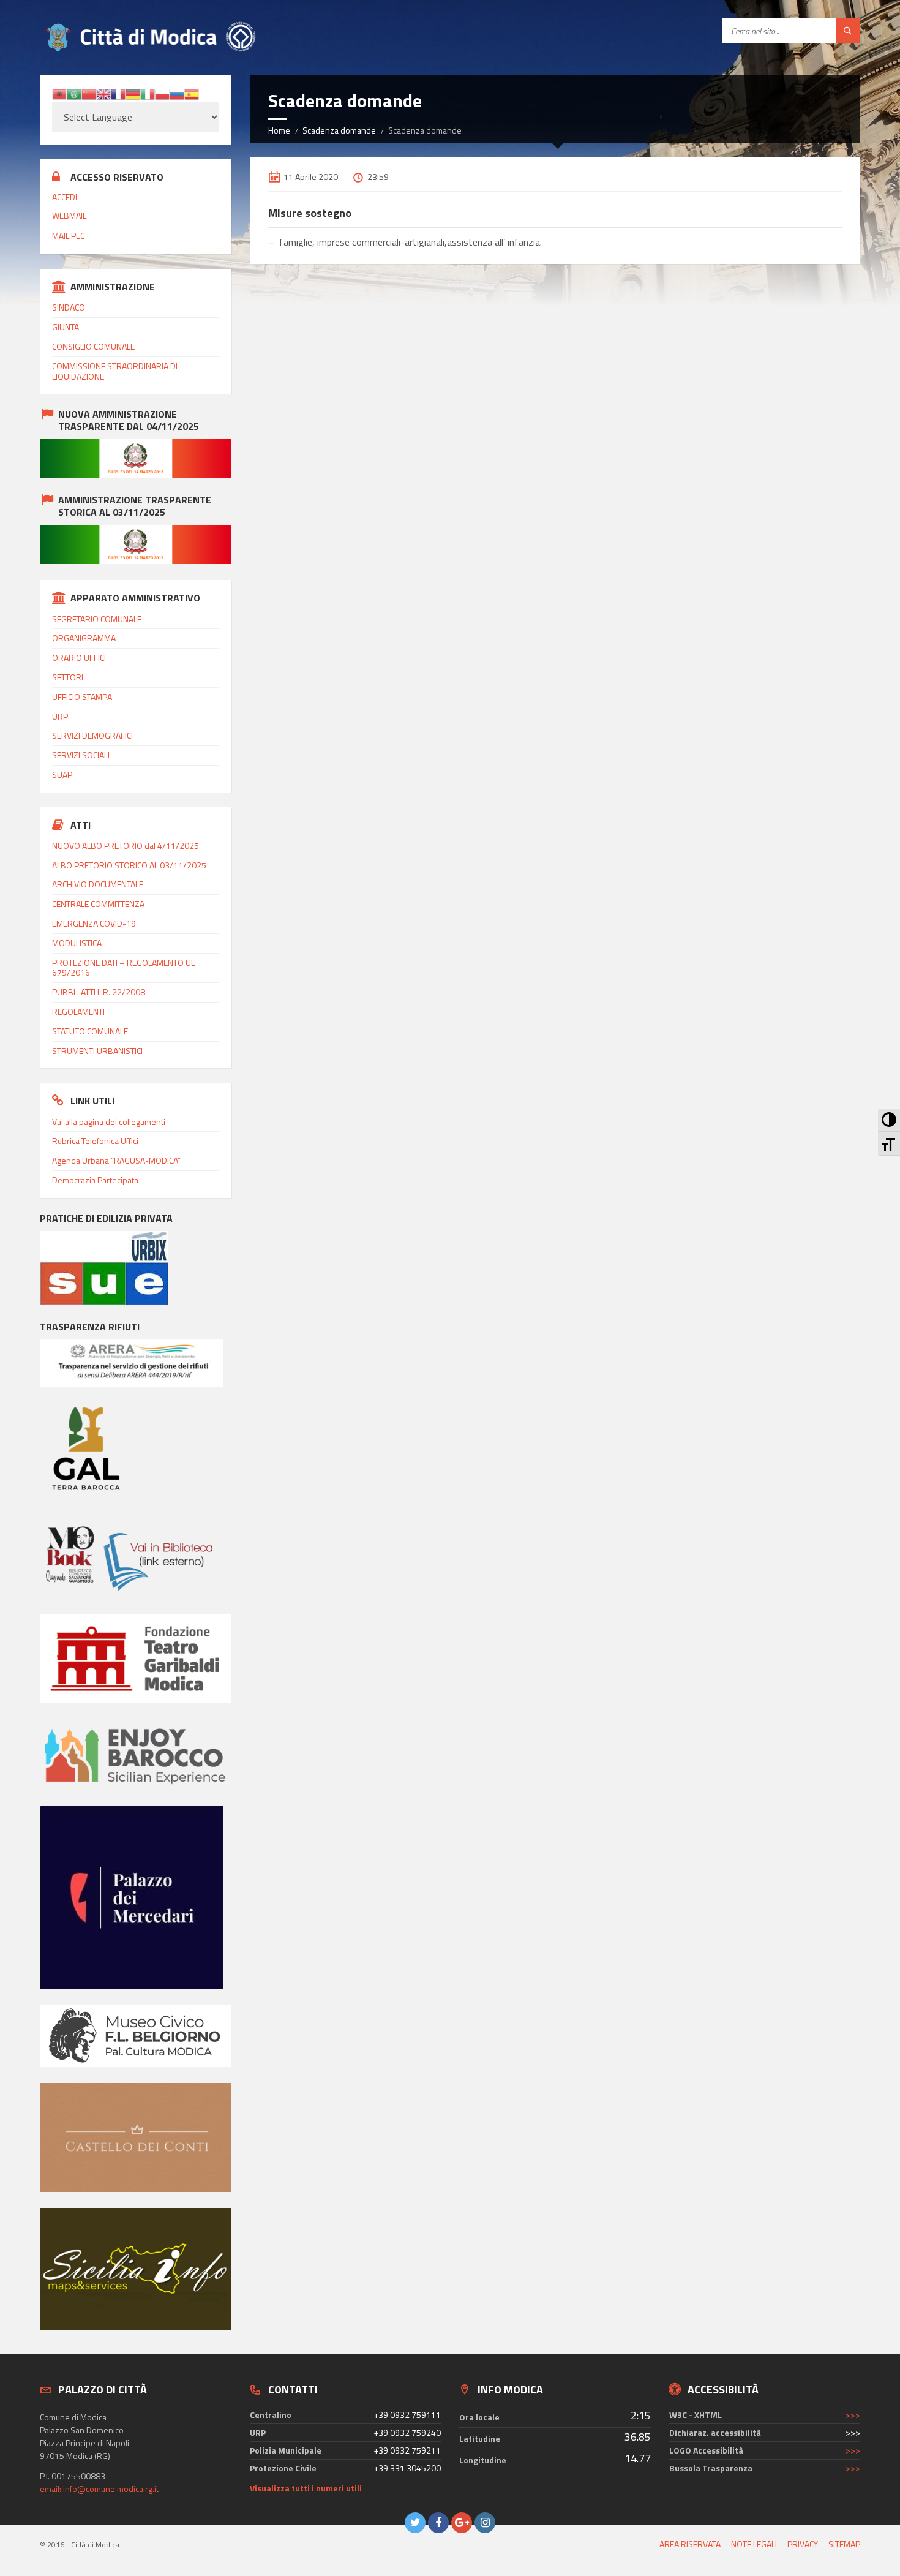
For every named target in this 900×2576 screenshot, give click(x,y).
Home (279, 130)
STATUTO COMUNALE (90, 1031)
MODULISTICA (77, 943)
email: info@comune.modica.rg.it (99, 2489)
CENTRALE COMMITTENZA (98, 904)
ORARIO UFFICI (79, 657)
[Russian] (177, 93)
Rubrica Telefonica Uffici (95, 1141)
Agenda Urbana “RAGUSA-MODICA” (116, 1160)
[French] (118, 93)
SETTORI (68, 677)
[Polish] (162, 93)
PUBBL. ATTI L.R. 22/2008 (99, 992)
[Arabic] (74, 93)
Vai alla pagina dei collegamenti (109, 1122)
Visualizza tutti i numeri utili (306, 2488)
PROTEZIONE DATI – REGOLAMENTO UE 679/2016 (124, 968)
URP (60, 716)
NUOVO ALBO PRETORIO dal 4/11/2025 (126, 845)
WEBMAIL (69, 215)
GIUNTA (66, 327)
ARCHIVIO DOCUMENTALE (98, 884)
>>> (853, 2415)
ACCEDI (65, 197)
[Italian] (148, 93)
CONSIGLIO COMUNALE (93, 346)
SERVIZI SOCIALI (81, 755)
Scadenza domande (339, 130)
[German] (133, 93)
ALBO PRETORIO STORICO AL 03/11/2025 (129, 865)
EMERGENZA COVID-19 (94, 923)
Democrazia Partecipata (95, 1180)
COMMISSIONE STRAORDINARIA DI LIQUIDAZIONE (115, 371)
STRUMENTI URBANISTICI (97, 1051)
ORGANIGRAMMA (84, 638)
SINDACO (69, 307)
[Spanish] (192, 93)
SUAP (62, 774)
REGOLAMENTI (78, 1011)
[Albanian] (59, 93)
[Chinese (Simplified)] (89, 93)
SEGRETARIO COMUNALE (97, 619)
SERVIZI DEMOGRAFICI (92, 735)
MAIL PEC (68, 235)
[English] (103, 93)
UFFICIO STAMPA (82, 697)
